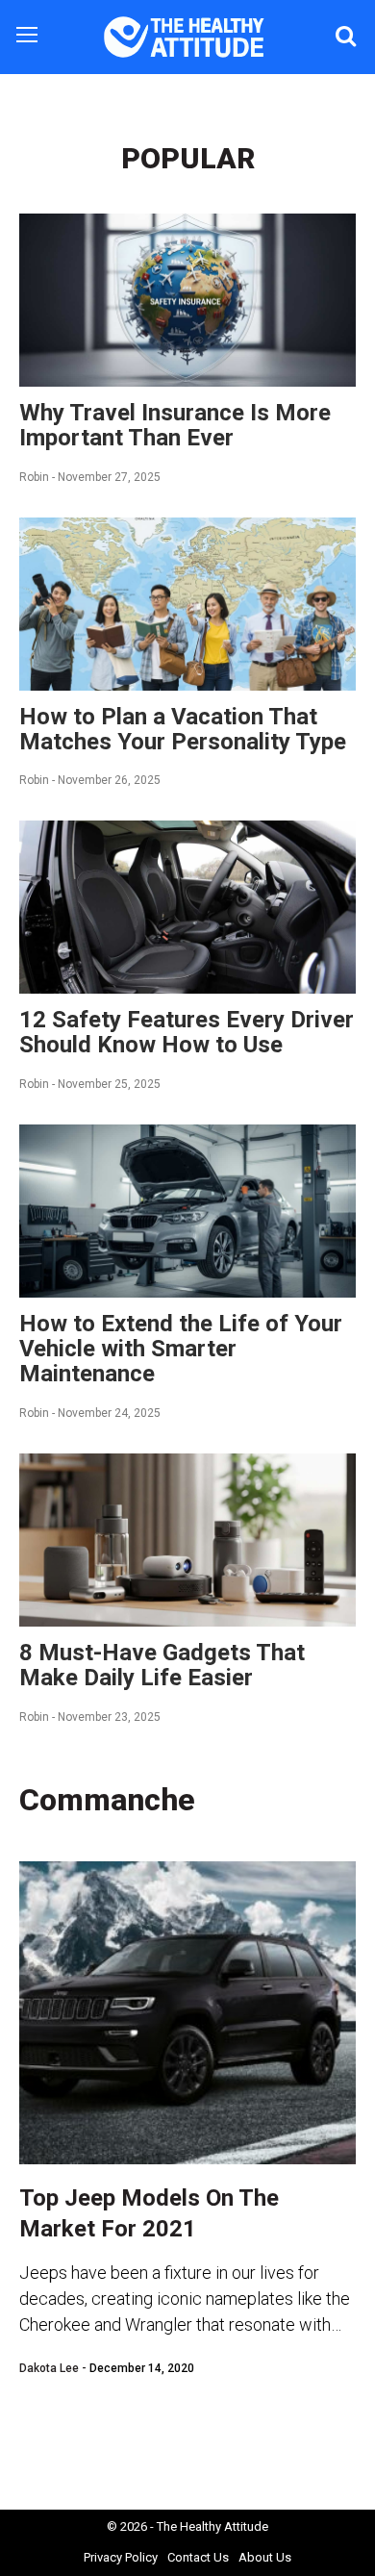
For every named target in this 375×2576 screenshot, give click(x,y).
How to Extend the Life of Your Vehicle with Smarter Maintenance (181, 1349)
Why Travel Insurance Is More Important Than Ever (175, 425)
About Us (265, 2557)
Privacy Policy (121, 2557)
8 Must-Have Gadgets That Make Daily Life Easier (162, 1665)
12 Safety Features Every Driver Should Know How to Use (187, 1032)
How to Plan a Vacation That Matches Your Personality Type (183, 729)
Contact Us (198, 2557)
